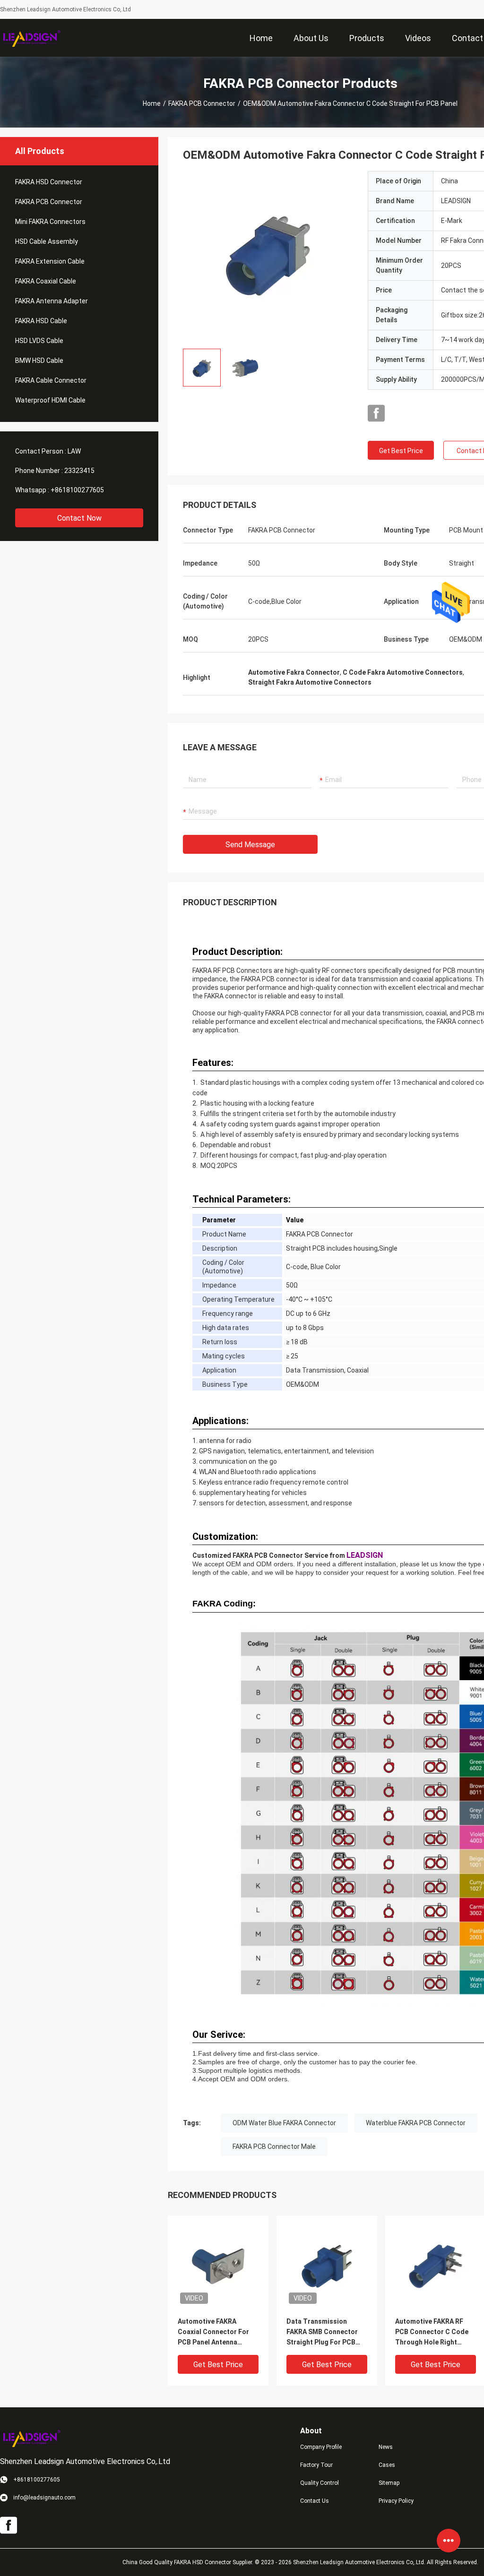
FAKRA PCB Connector (202, 103)
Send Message (250, 845)
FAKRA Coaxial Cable (46, 281)
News (386, 2447)
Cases (387, 2465)
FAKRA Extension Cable (50, 261)
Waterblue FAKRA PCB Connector (416, 2123)
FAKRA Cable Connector (51, 380)
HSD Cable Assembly (47, 241)
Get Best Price (401, 451)
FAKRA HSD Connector (49, 182)
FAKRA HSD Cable (41, 321)
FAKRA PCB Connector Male (274, 2147)
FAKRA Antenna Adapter (52, 301)
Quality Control (320, 2483)
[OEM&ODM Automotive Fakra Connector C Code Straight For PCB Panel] (268, 256)
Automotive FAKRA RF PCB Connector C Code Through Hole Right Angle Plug (432, 2332)
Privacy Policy (396, 2501)
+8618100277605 (77, 490)
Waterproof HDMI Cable (50, 400)
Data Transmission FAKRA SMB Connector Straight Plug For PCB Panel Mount (322, 2332)
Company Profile (321, 2447)
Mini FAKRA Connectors (50, 222)
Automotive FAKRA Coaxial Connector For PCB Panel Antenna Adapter (213, 2332)
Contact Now (79, 518)
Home (152, 103)
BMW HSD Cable (39, 361)
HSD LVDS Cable (39, 341)
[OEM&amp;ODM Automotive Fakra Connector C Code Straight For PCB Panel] (218, 2266)
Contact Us (315, 2501)
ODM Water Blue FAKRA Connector (284, 2123)
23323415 (79, 471)
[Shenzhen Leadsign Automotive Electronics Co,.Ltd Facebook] (376, 413)
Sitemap (389, 2483)
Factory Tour (316, 2465)
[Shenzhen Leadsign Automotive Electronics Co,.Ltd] (31, 38)
